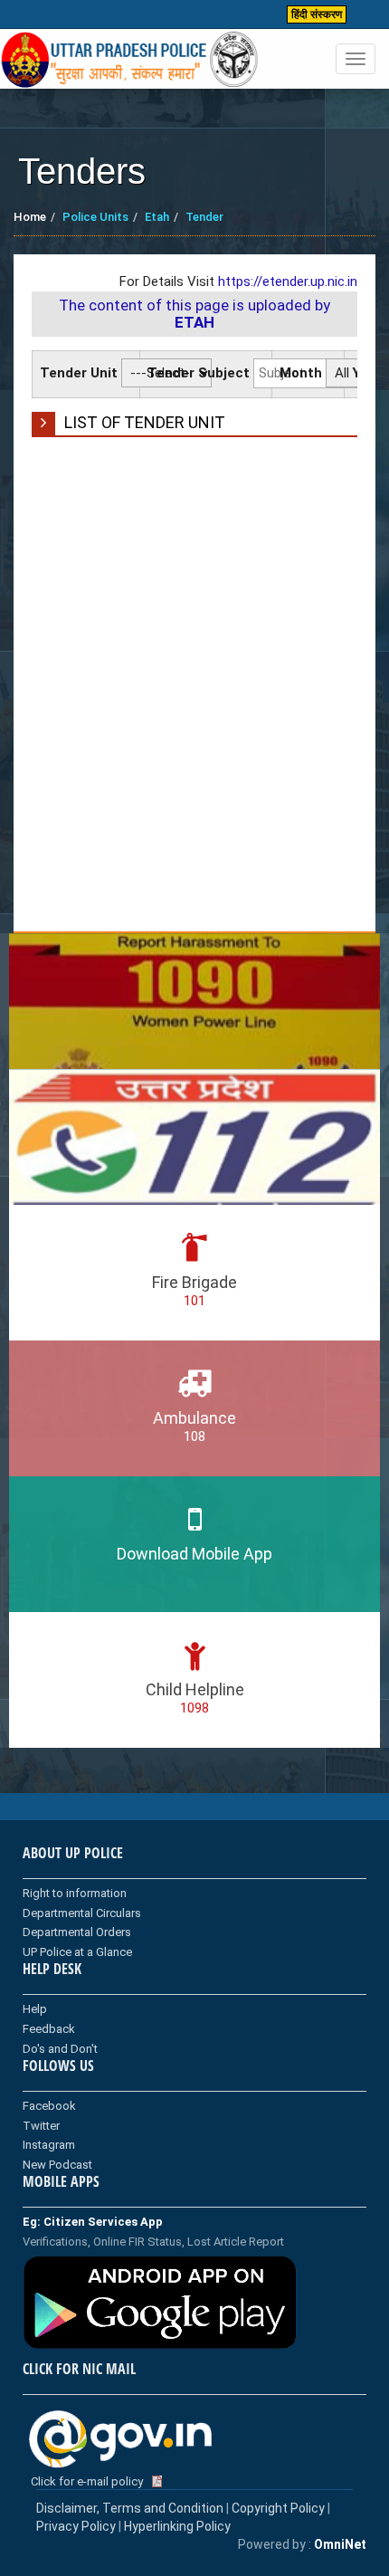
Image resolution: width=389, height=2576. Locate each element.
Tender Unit (79, 373)
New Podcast (57, 2165)
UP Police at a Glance (77, 1952)
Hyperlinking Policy (177, 2526)
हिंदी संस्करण (317, 14)
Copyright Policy (280, 2508)
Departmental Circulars (82, 1913)
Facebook (49, 2106)
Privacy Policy (76, 2526)
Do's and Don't (60, 2049)
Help (35, 2009)
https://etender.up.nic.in (288, 281)
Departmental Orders (77, 1932)
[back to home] (130, 60)
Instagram (49, 2145)
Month (301, 373)
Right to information (75, 1893)
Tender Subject (199, 373)
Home (30, 217)
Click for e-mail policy (87, 2481)
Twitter (41, 2126)
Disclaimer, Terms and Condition (130, 2508)
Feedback (49, 2029)
